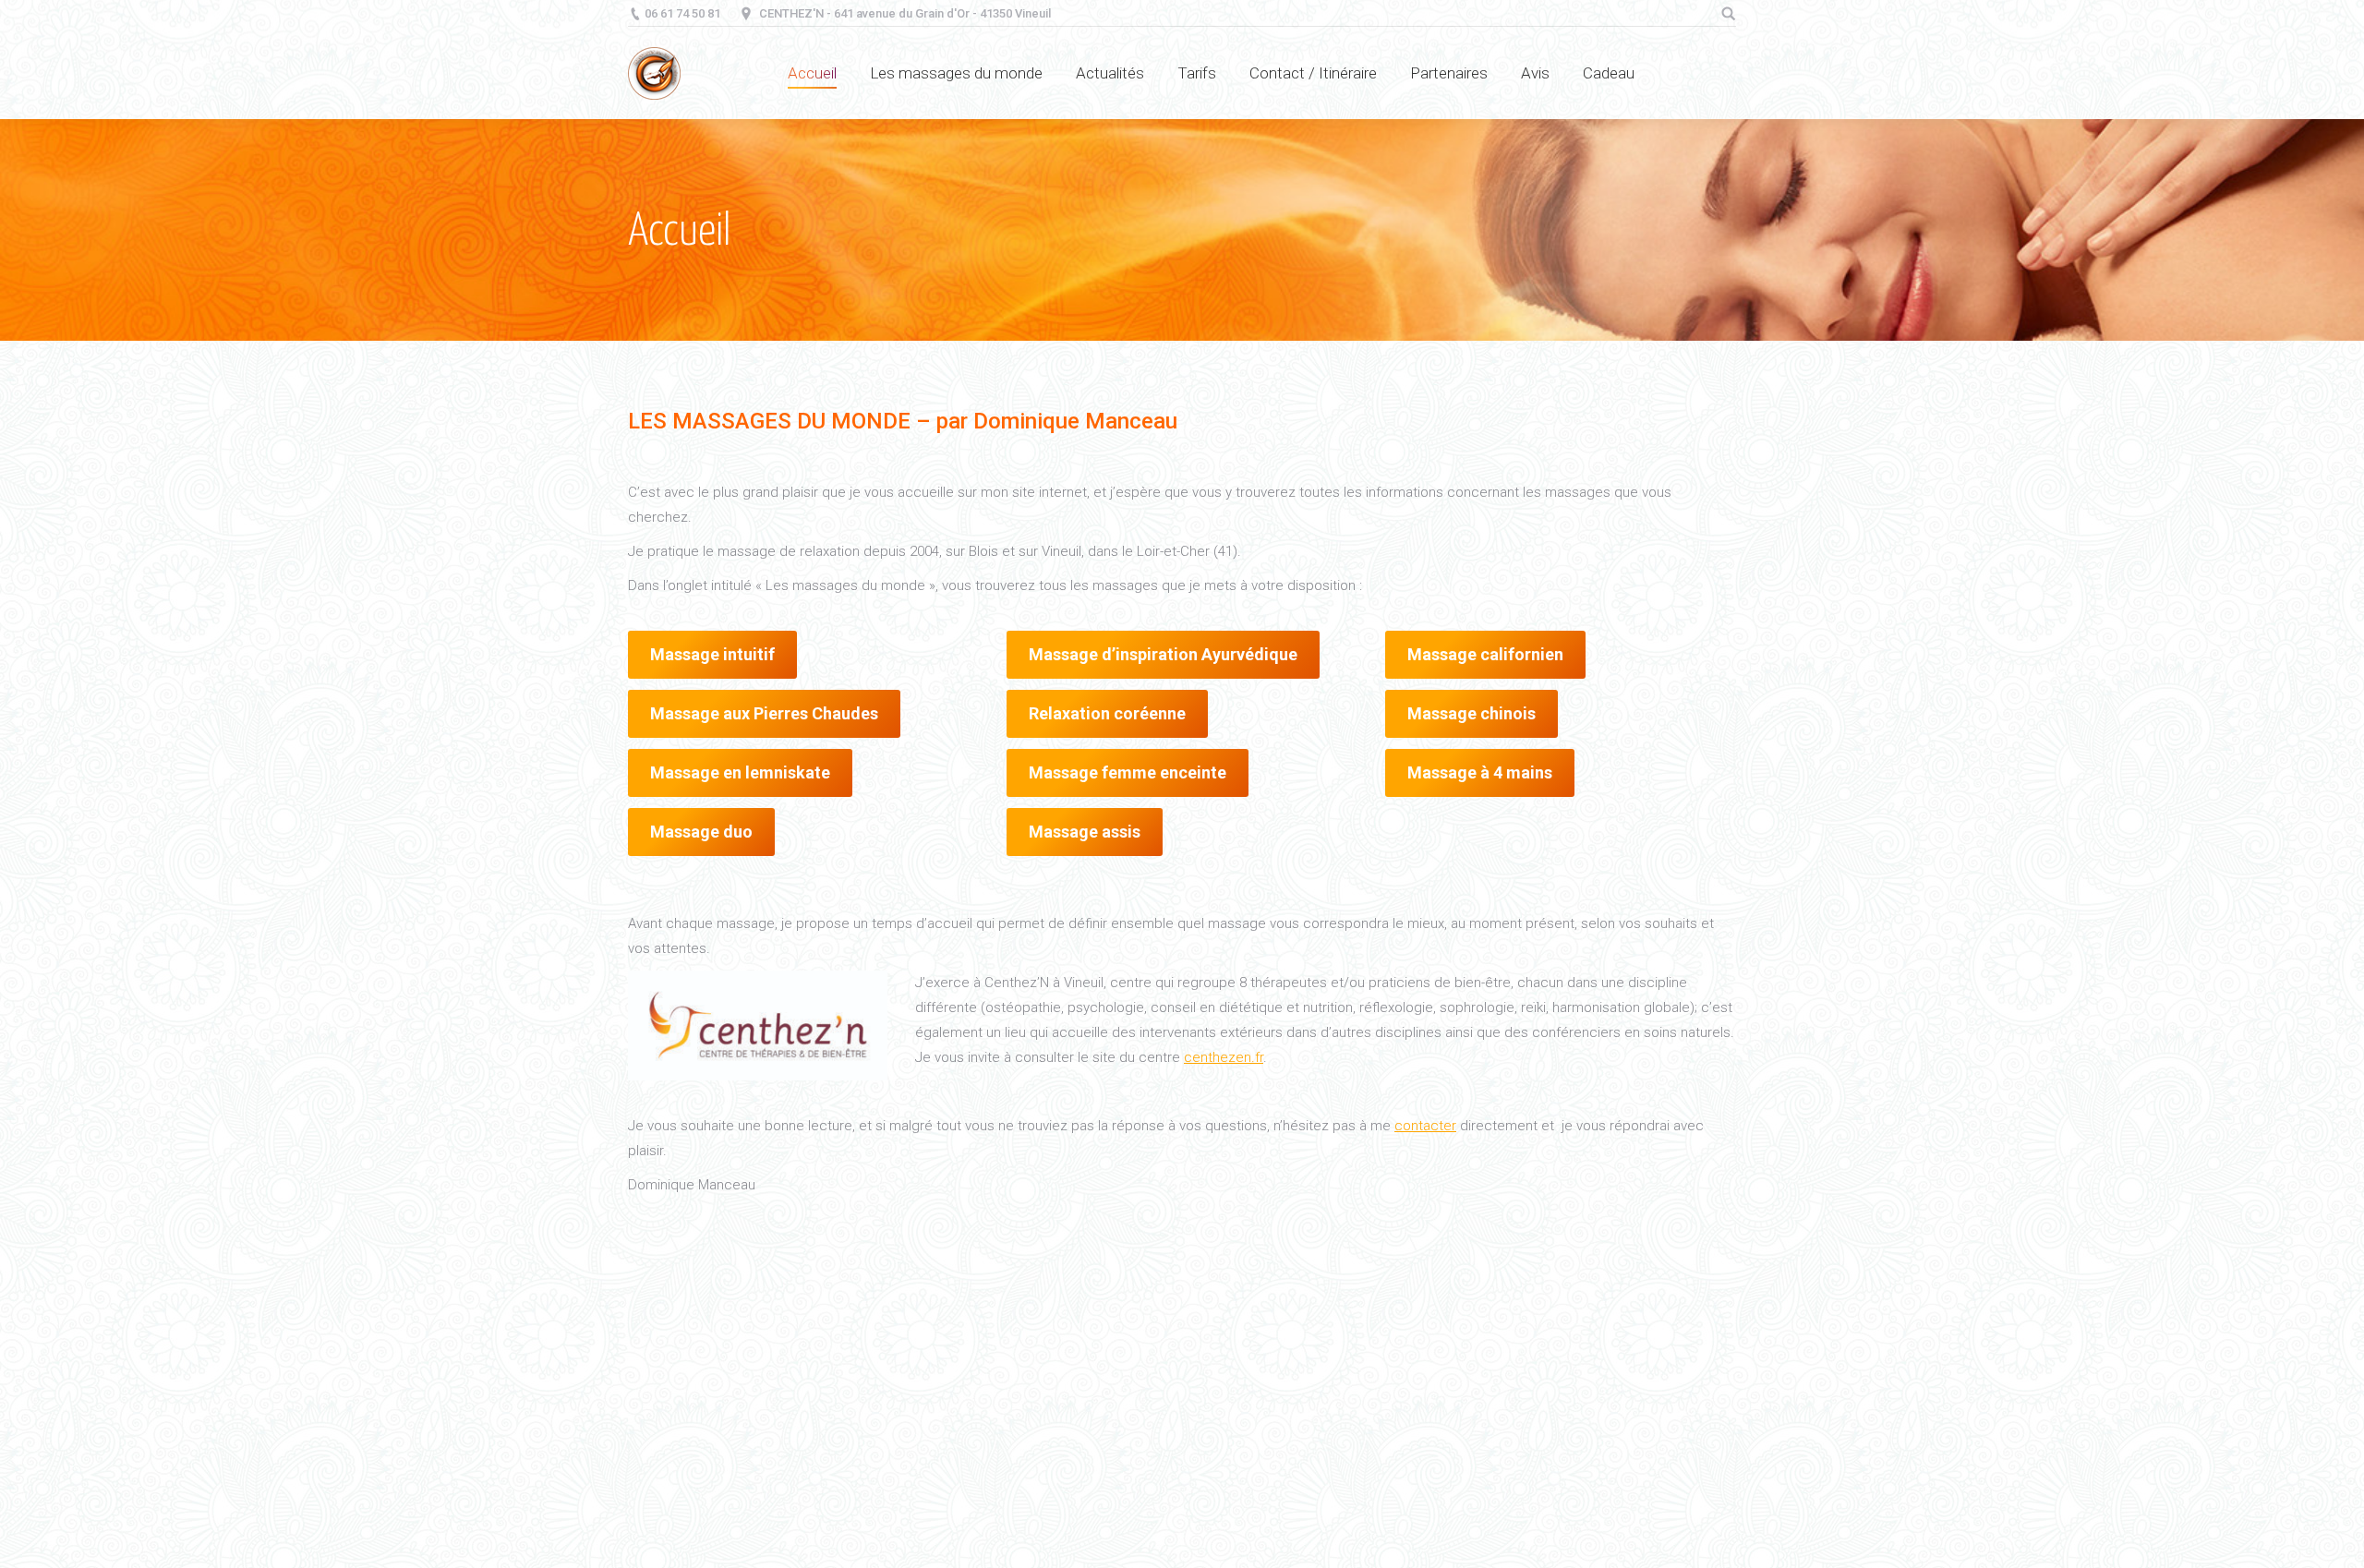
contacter (1425, 1126)
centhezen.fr (1224, 1057)
